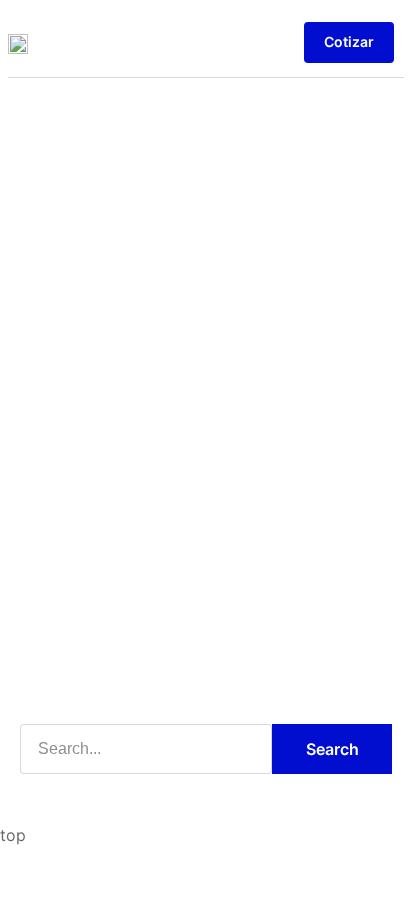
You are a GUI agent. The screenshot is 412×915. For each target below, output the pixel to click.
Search (332, 749)
